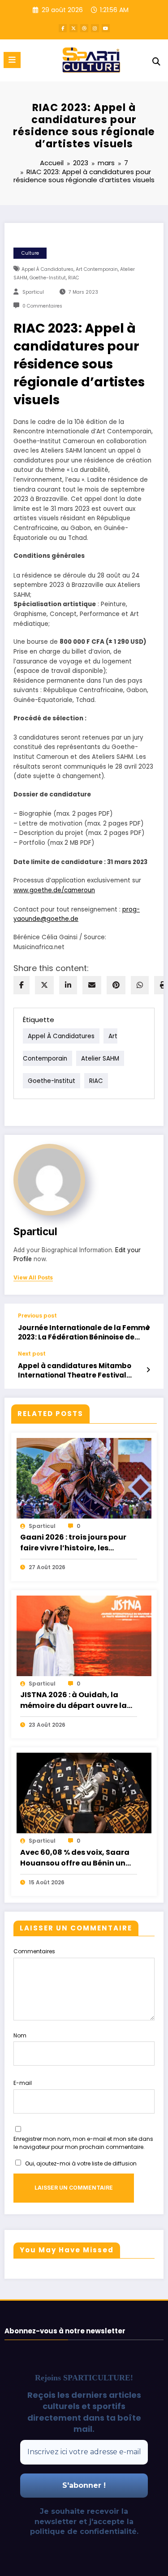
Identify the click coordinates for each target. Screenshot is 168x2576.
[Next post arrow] (148, 1370)
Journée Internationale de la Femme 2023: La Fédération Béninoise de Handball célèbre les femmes (84, 1333)
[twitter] (44, 985)
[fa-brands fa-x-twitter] (73, 28)
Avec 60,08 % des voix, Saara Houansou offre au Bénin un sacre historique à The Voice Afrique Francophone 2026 (75, 1858)
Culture (30, 253)
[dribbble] (84, 28)
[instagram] (95, 28)
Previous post (37, 1316)
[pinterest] (116, 985)
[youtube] (106, 28)
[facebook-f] (63, 28)
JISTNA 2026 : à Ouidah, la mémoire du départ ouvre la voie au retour (73, 1700)
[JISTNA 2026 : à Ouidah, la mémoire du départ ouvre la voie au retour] (84, 1635)
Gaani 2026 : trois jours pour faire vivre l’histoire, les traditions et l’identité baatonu (73, 1543)
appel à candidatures (47, 269)
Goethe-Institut (48, 278)
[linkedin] (68, 985)
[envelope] (92, 985)
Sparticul (33, 292)
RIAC (74, 278)
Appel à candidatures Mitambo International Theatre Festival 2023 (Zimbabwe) (75, 1371)
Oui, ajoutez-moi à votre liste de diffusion (80, 2163)
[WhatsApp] (140, 985)
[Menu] (12, 60)
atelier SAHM (100, 1058)
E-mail (23, 2083)
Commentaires (34, 1951)
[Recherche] (156, 62)
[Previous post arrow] (148, 1327)
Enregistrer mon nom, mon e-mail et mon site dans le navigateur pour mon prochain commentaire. (83, 2143)
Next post (32, 1354)
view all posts (33, 1278)
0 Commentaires (42, 306)
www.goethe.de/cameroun (54, 890)
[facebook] (22, 985)
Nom (20, 2035)
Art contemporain (97, 269)
